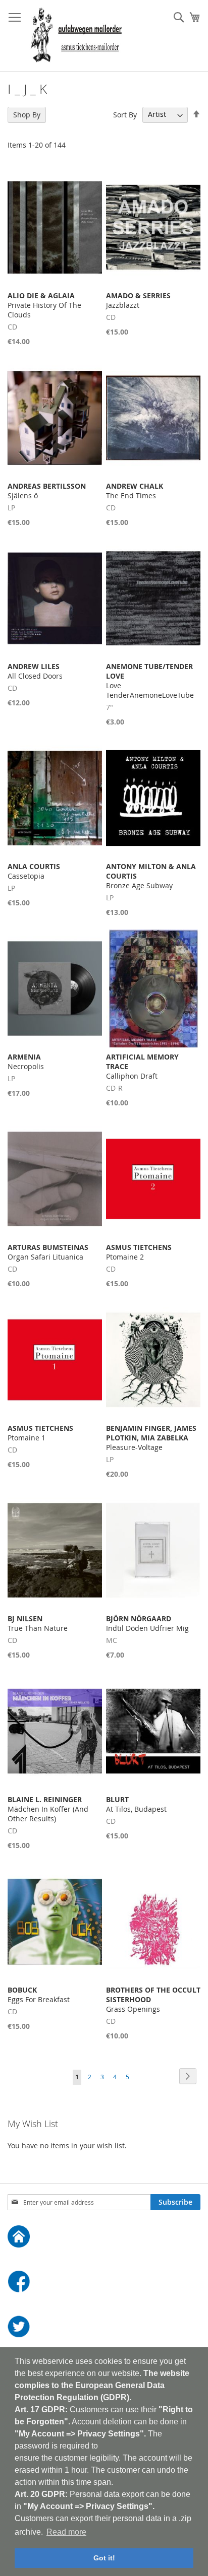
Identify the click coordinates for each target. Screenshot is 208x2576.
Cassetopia (34, 871)
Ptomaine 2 (139, 1252)
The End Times (135, 491)
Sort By (125, 114)
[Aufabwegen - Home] (104, 2238)
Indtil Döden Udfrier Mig (147, 1623)
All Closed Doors (35, 671)
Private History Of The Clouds (44, 305)
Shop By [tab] (27, 115)
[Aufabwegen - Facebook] (104, 2283)
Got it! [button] (104, 2558)
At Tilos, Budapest (136, 1804)
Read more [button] (66, 2532)
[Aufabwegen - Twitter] (104, 2328)
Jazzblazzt (138, 300)
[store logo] (76, 36)
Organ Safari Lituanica (48, 1252)
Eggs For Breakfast (39, 1995)
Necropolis (26, 1062)
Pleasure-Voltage (151, 1438)
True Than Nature (38, 1623)
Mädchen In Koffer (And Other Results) (48, 1809)
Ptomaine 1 (40, 1433)
